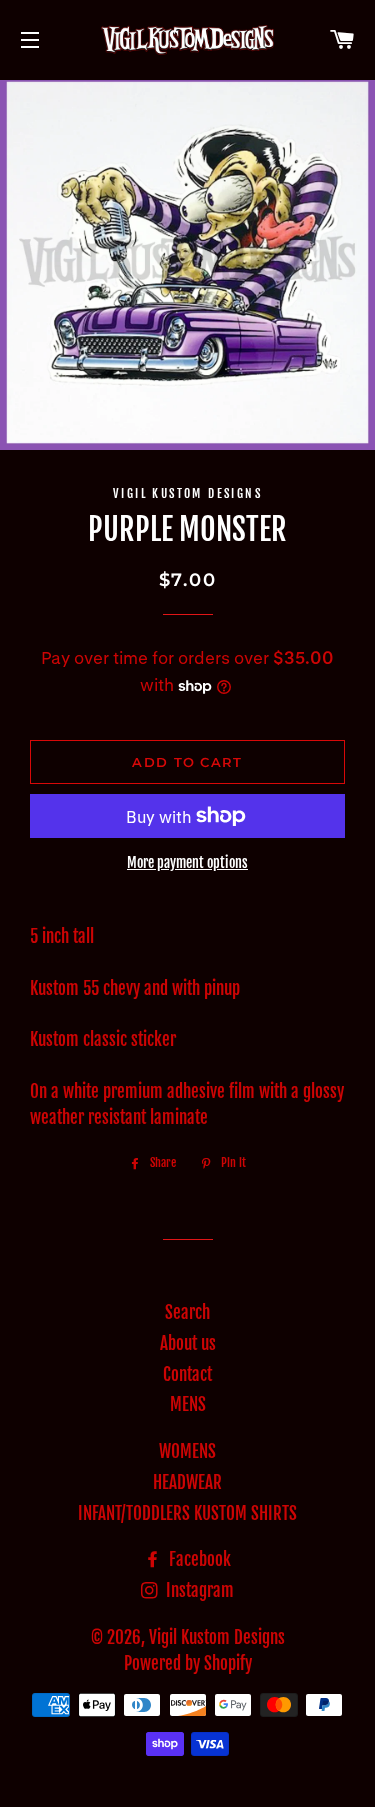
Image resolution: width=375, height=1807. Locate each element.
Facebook (198, 1559)
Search (187, 1312)
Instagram (198, 1590)
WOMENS (187, 1451)
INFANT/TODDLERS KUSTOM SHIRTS (187, 1513)
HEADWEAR (187, 1482)
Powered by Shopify (188, 1663)
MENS (188, 1404)
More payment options (187, 862)
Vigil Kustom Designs (217, 1637)
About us (188, 1343)
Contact (187, 1374)
